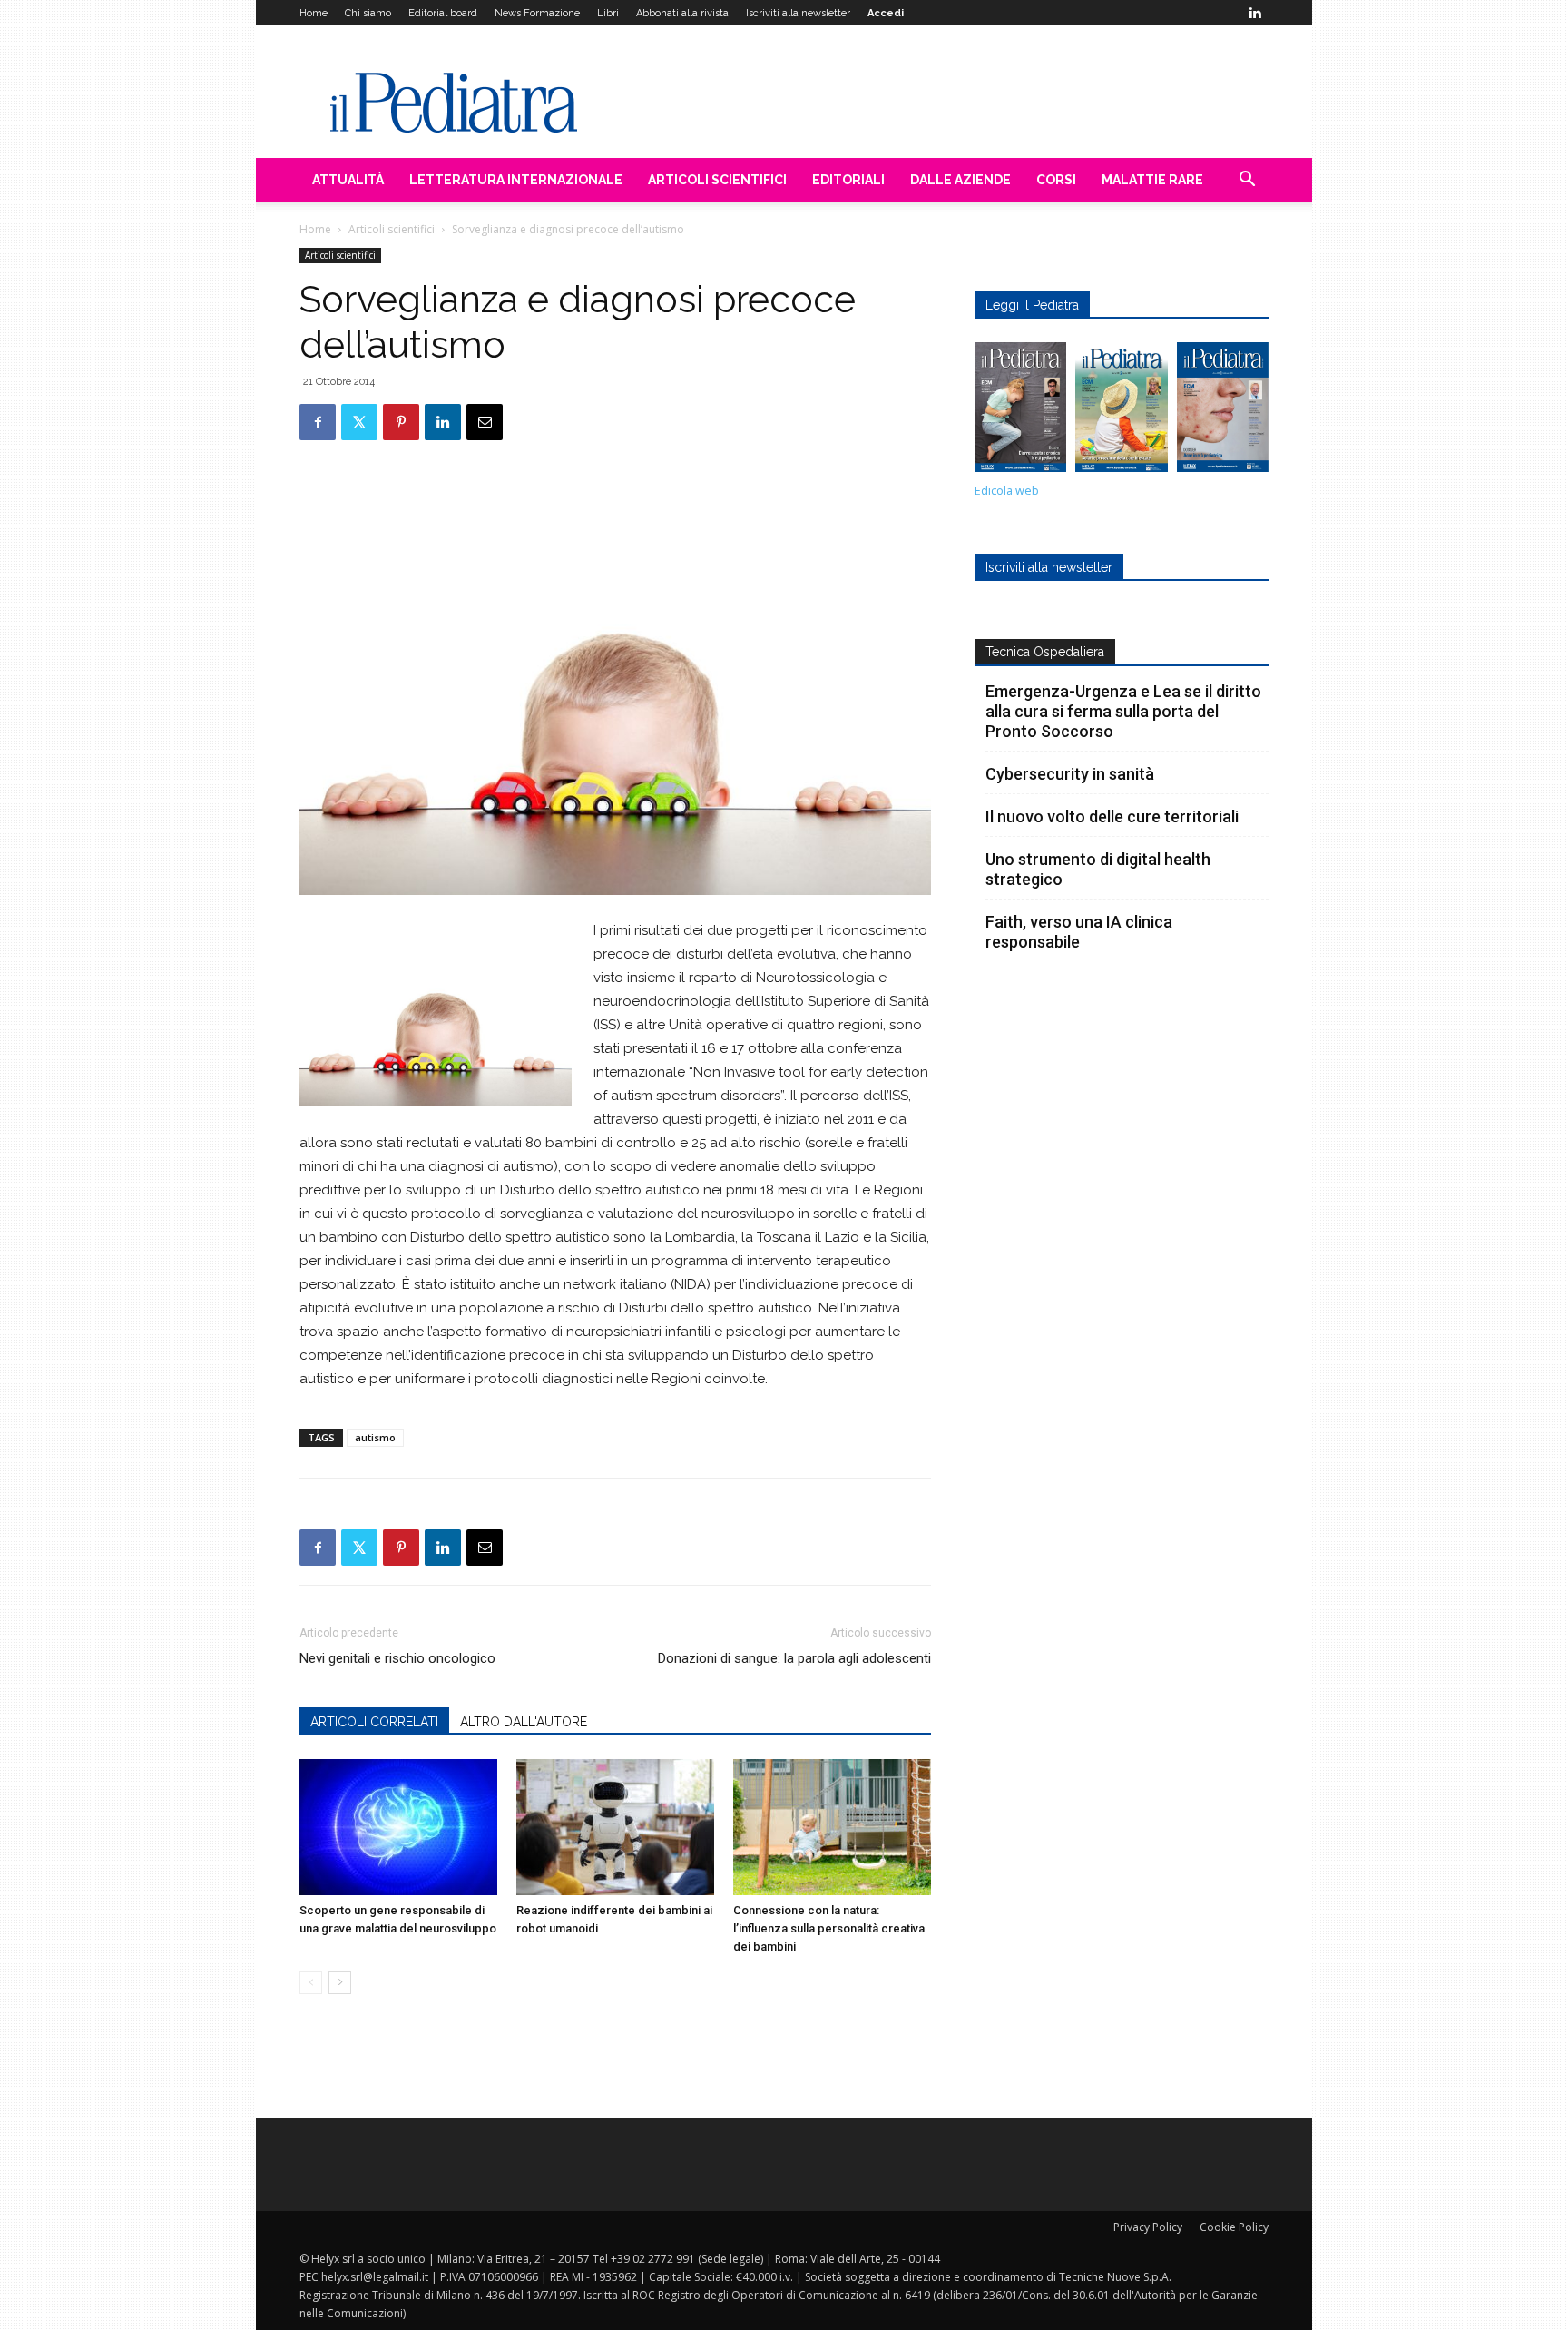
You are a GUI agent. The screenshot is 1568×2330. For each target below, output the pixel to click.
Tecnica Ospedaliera (1045, 652)
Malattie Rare (1152, 180)
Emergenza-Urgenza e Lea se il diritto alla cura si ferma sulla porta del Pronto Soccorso (1123, 711)
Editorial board (443, 13)
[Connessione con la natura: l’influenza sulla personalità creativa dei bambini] (832, 1827)
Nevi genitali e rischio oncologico (397, 1658)
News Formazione (537, 13)
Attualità (348, 180)
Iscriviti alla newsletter (798, 13)
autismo (375, 1437)
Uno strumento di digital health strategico (1098, 869)
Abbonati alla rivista (682, 13)
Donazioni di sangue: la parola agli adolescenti (794, 1658)
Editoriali (848, 180)
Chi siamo (368, 13)
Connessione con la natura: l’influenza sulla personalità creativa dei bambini (829, 1928)
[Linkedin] (1255, 13)
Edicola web (1007, 491)
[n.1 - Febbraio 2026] (1223, 412)
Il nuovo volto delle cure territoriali (1114, 816)
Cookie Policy (1234, 2227)
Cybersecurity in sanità (1070, 774)
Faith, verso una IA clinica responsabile (1079, 932)
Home (314, 13)
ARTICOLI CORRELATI (374, 1722)
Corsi (1056, 180)
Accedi (886, 13)
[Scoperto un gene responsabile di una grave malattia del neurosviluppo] (398, 1827)
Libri (608, 13)
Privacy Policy (1148, 2227)
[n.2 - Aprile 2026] (1121, 412)
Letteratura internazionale (516, 180)
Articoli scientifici (717, 180)
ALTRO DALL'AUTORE (524, 1722)
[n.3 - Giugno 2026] (1020, 412)
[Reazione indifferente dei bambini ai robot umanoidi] (615, 1827)
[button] (1247, 181)
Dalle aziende (960, 180)
